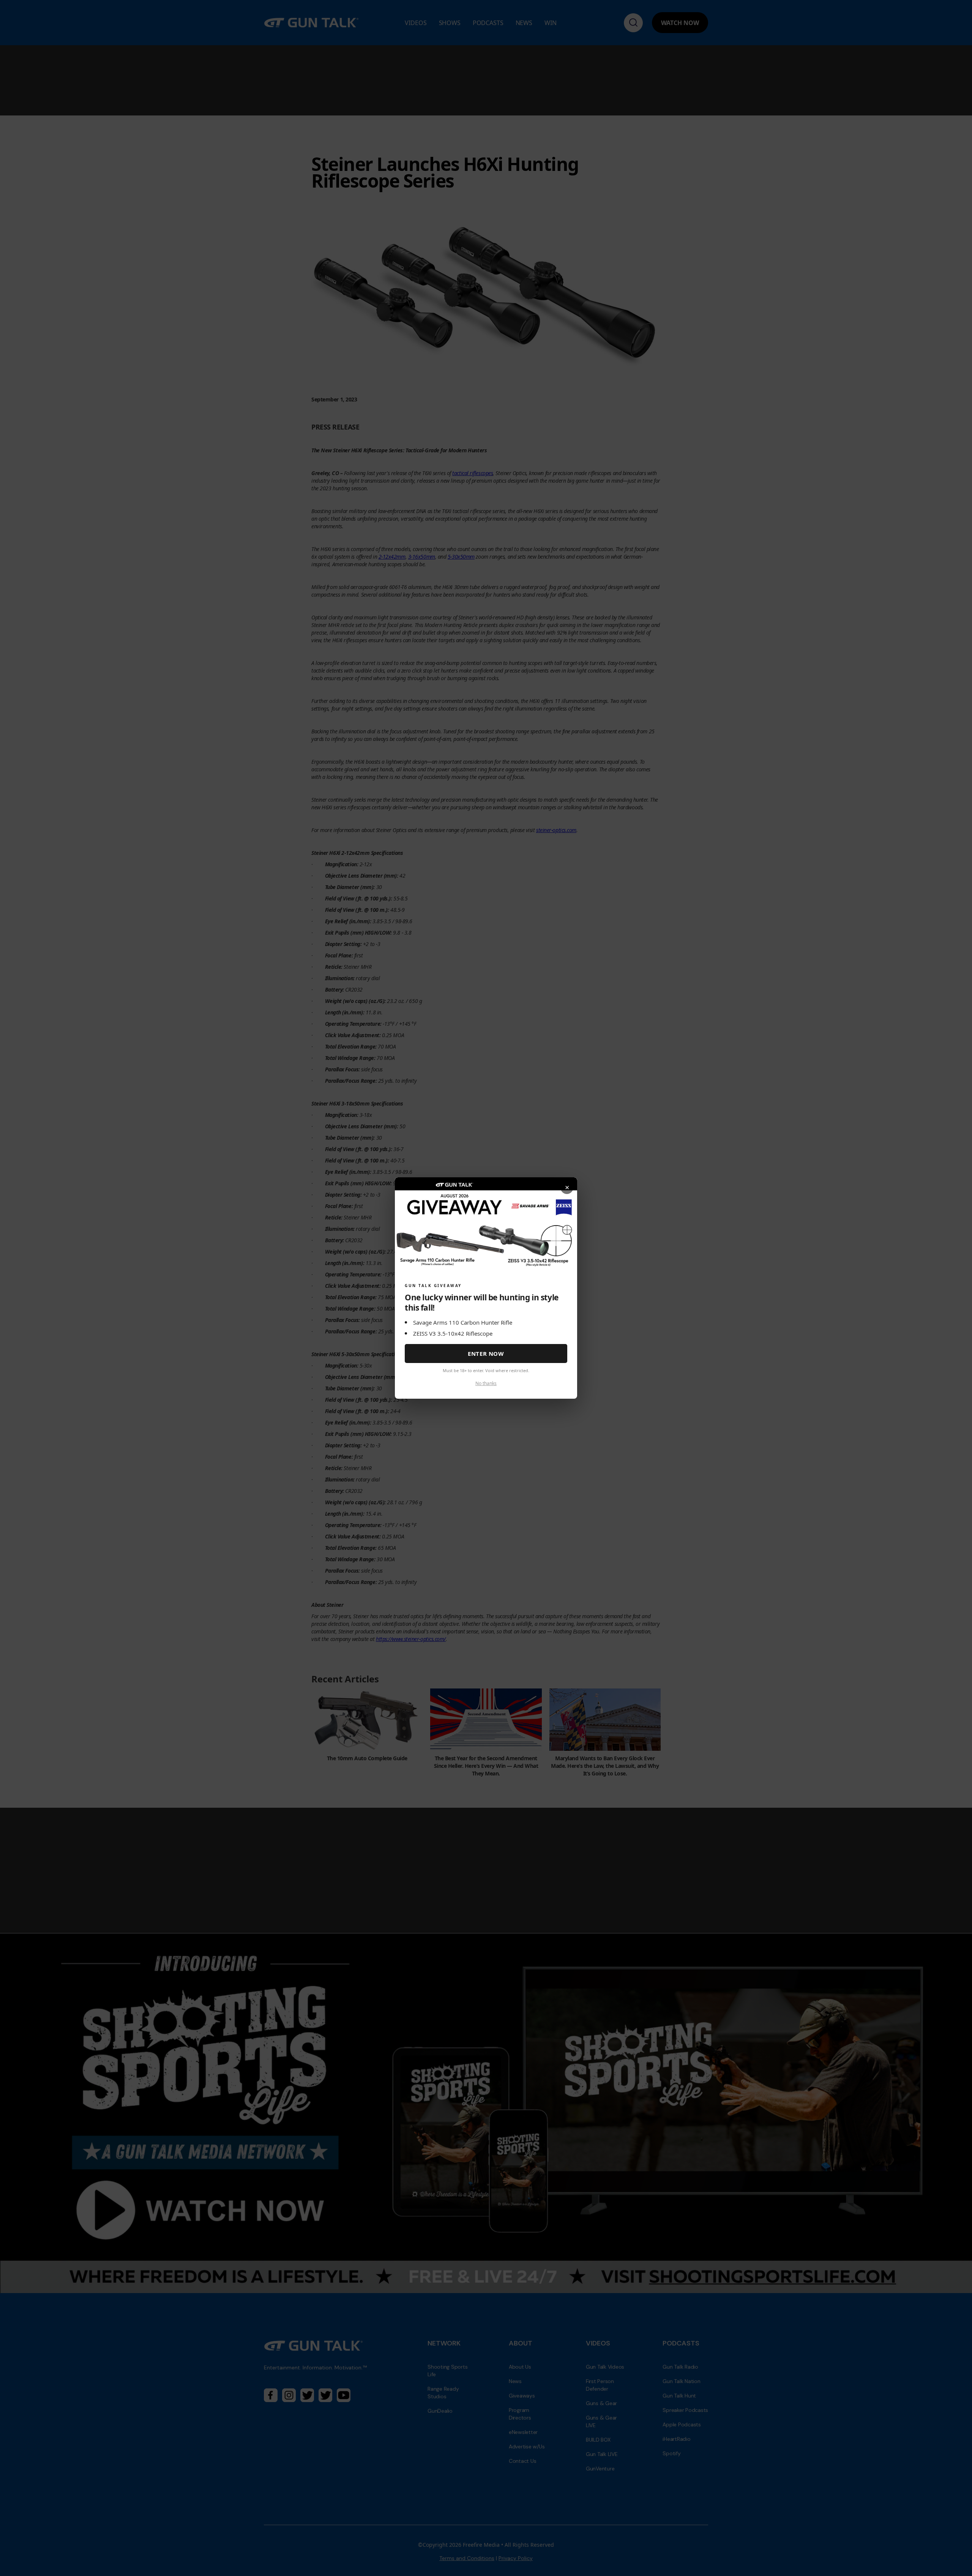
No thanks (486, 1383)
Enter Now (486, 1354)
